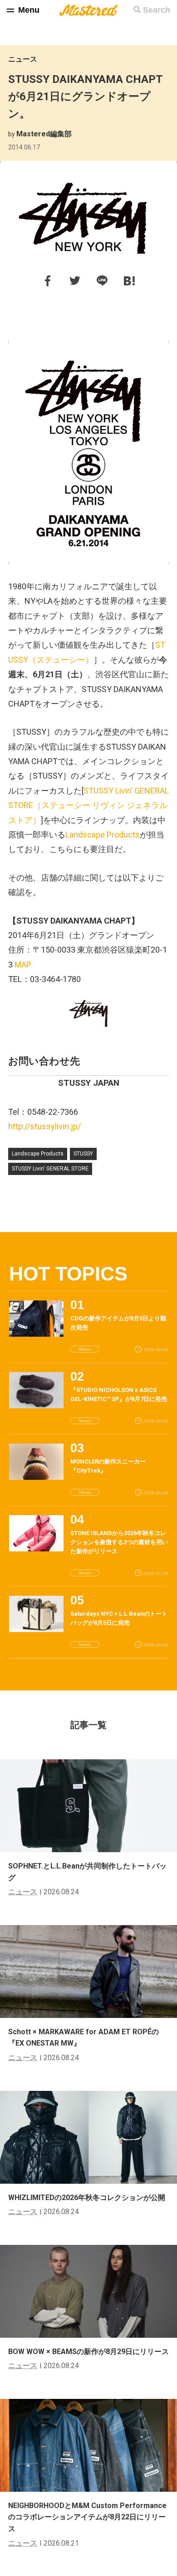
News (85, 1349)
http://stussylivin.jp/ (44, 1126)
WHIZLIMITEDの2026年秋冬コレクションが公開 (87, 2198)
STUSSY (83, 1154)
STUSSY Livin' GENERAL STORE (50, 1169)
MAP (23, 965)
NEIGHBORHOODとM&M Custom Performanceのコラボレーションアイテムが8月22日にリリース (87, 2517)
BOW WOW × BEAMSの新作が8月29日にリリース (88, 2352)
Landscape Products (103, 835)
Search (157, 10)
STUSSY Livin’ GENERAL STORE (88, 805)
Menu (29, 10)
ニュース (23, 59)
